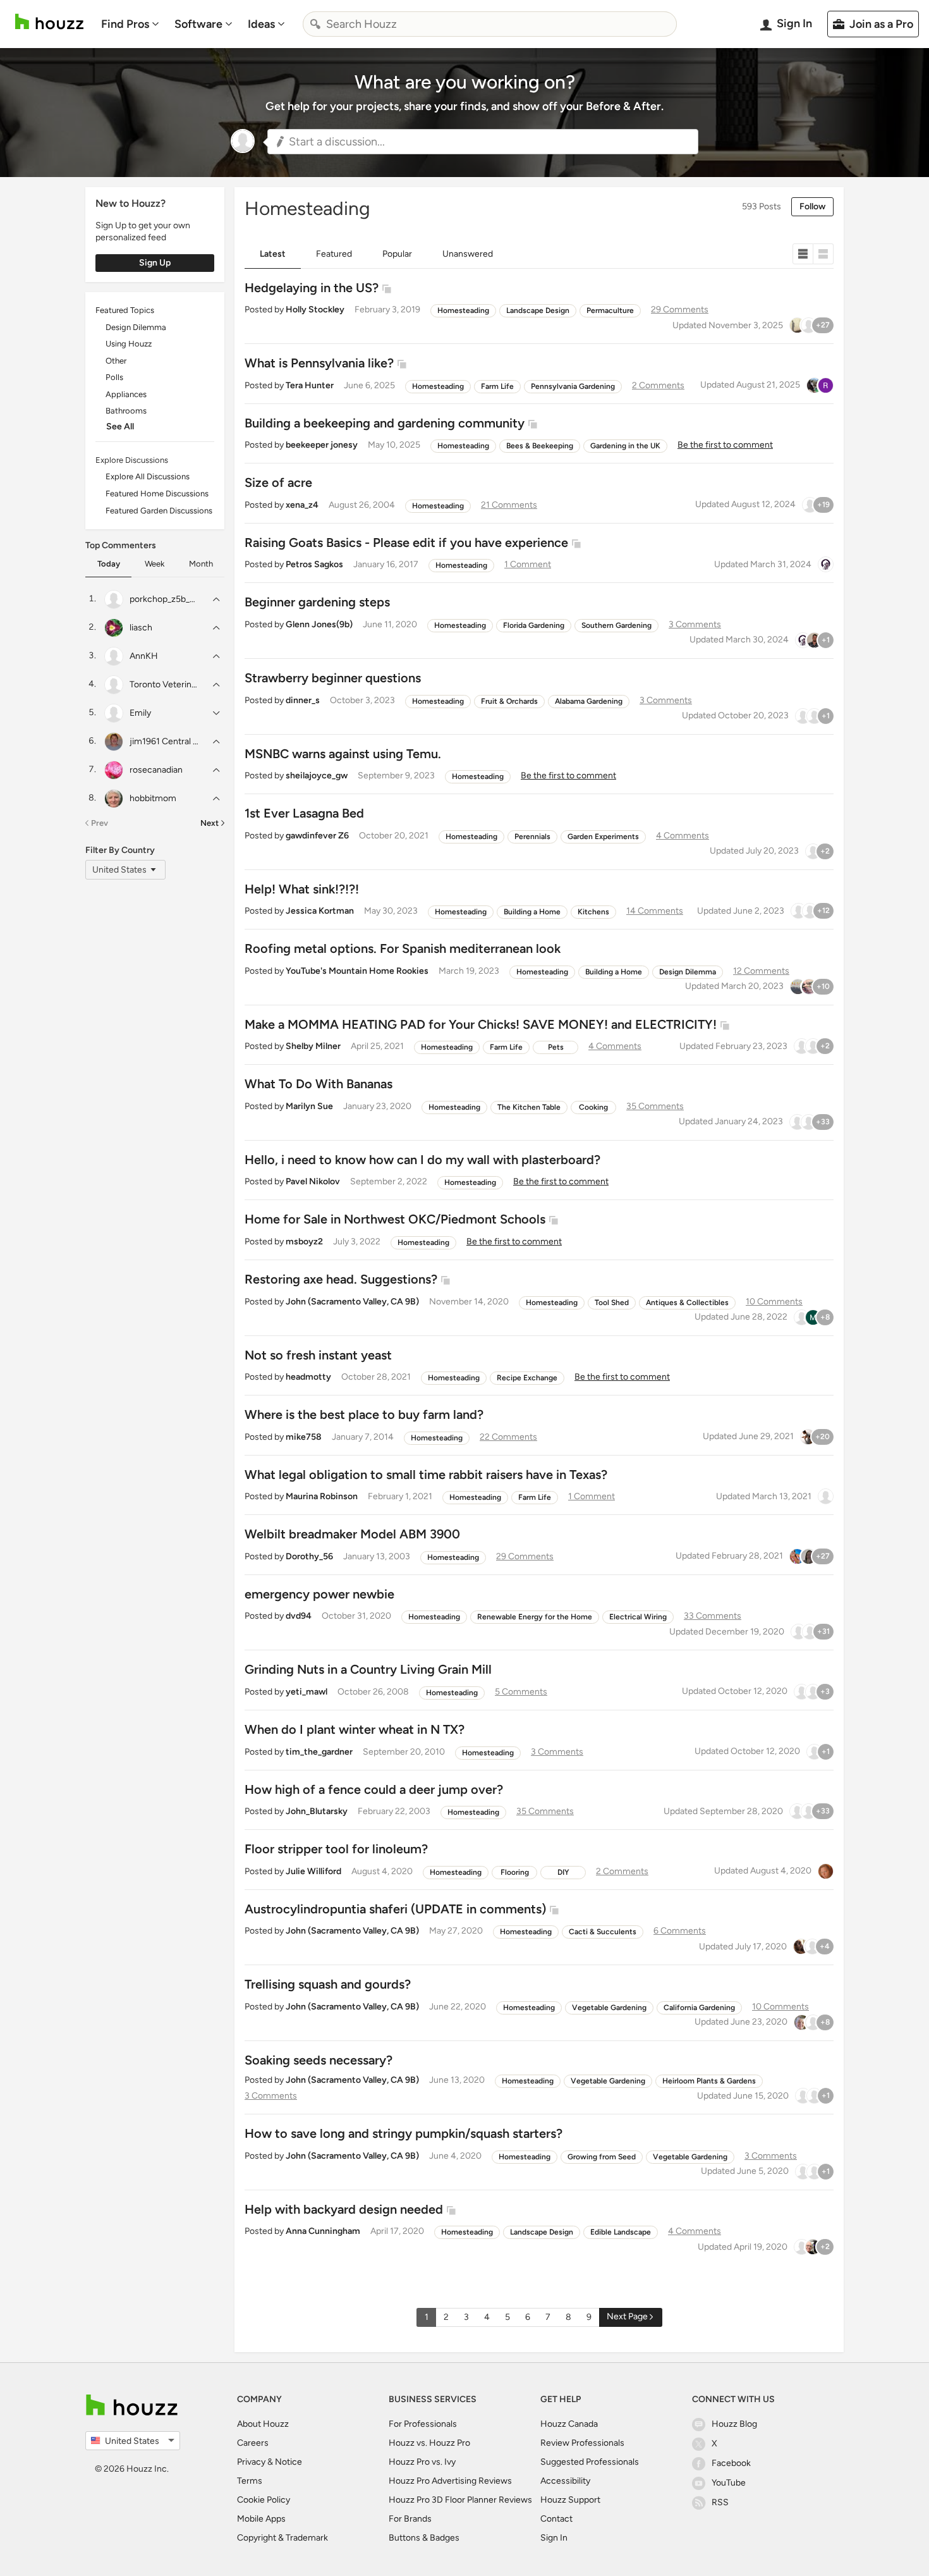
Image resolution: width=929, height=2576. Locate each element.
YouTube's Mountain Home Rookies (357, 971)
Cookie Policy (264, 2500)
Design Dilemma (136, 327)
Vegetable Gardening (609, 2008)
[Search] (315, 24)
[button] (483, 142)
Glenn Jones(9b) (319, 624)
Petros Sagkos (314, 564)
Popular (397, 254)
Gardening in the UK (625, 446)
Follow (812, 206)
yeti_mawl (307, 1692)
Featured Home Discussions (157, 494)
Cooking (593, 1107)
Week (155, 564)
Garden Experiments (603, 837)
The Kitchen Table (529, 1107)
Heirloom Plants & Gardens (709, 2081)
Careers (253, 2443)
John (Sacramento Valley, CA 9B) (352, 1302)
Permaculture (610, 310)
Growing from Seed (602, 2157)
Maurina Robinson (322, 1496)
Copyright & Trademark (282, 2538)
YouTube (729, 2483)
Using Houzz (129, 344)
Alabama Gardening (589, 701)
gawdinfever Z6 (317, 836)
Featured (334, 254)
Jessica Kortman (320, 911)
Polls (114, 377)
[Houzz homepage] (49, 22)
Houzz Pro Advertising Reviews (450, 2481)
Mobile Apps (261, 2519)
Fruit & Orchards (509, 701)
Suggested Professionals (590, 2462)
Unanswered (468, 254)
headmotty (308, 1377)
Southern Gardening (616, 625)
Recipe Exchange (527, 1378)
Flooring (515, 1872)
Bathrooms (126, 411)
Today (109, 564)
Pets (556, 1047)
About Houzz (263, 2424)
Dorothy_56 (309, 1556)
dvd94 (299, 1616)
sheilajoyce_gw (317, 776)
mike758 (304, 1437)
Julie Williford (313, 1871)
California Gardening (699, 2008)
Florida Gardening (534, 625)
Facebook (731, 2463)
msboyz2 (304, 1242)
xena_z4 (302, 505)
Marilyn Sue (309, 1106)
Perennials (532, 837)
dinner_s (303, 700)
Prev (100, 823)
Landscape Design (538, 310)
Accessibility (565, 2481)
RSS (720, 2502)
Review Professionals (582, 2443)
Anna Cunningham (323, 2231)
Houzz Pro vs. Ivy (422, 2462)
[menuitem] (130, 24)
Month (201, 564)
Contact (556, 2519)
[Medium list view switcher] (823, 254)
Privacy (251, 2462)
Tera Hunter (310, 385)
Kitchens (593, 912)
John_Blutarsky (317, 1811)
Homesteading (463, 310)
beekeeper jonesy (322, 445)
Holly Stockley (315, 310)
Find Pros (125, 24)
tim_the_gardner (319, 1752)
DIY (563, 1872)
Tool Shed (612, 1303)
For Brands (410, 2519)
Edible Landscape (621, 2232)
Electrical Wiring (638, 1617)
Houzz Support (570, 2500)
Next (209, 823)
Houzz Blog (734, 2424)
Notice (288, 2462)
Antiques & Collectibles (687, 1303)
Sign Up (155, 263)
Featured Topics (125, 310)
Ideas (261, 24)
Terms (250, 2481)
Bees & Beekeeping (540, 446)
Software (198, 24)
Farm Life (497, 386)
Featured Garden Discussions (159, 511)
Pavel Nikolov (313, 1181)
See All (120, 426)
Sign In (554, 2538)
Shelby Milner (313, 1046)
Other (116, 361)
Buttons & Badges (424, 2538)
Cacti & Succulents (603, 1932)
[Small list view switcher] (803, 254)
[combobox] (490, 24)
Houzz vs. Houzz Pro (429, 2443)
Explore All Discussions (148, 476)
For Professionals (423, 2424)
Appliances (126, 394)
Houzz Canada (569, 2424)
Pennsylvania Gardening (573, 386)
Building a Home (532, 912)
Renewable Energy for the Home (535, 1617)
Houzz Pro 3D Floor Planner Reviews (460, 2500)
